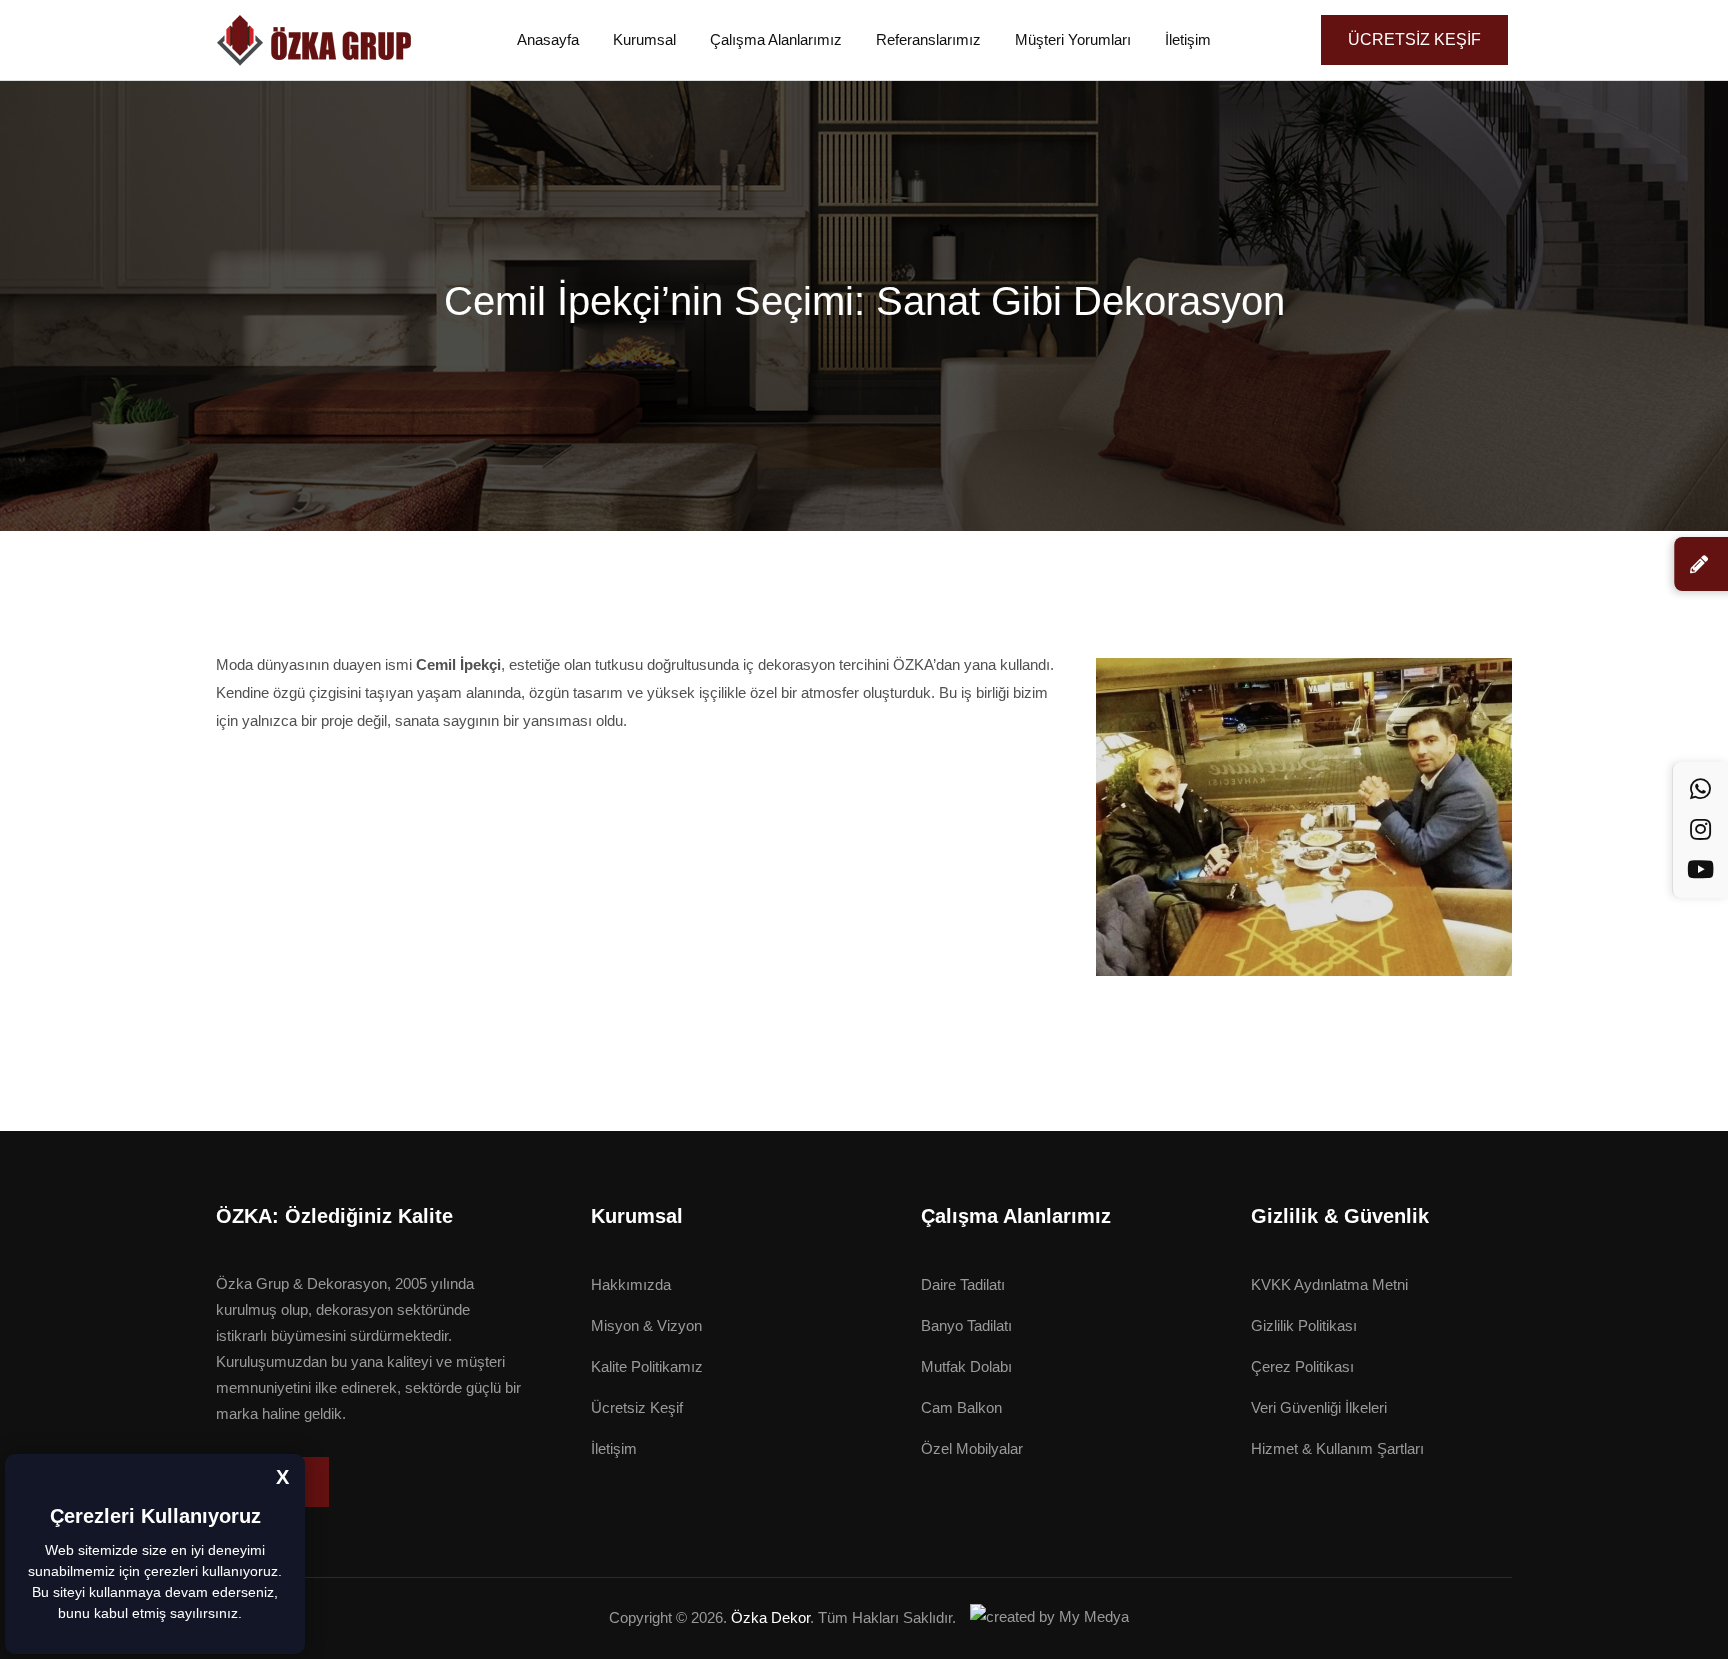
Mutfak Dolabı (966, 1366)
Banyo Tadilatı (966, 1325)
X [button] (282, 1477)
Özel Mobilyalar (972, 1448)
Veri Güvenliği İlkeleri (1319, 1407)
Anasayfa (548, 39)
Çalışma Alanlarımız (776, 39)
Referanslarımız (928, 39)
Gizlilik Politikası (1304, 1325)
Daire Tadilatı (963, 1284)
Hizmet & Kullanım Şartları (1337, 1448)
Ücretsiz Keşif (637, 1407)
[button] (249, 1615)
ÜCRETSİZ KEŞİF (1414, 39)
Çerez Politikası (1302, 1366)
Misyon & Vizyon (646, 1325)
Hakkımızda (631, 1284)
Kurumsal (644, 39)
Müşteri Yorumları (1073, 39)
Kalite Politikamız (647, 1366)
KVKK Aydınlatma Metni (1329, 1284)
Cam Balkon (961, 1407)
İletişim (1188, 39)
